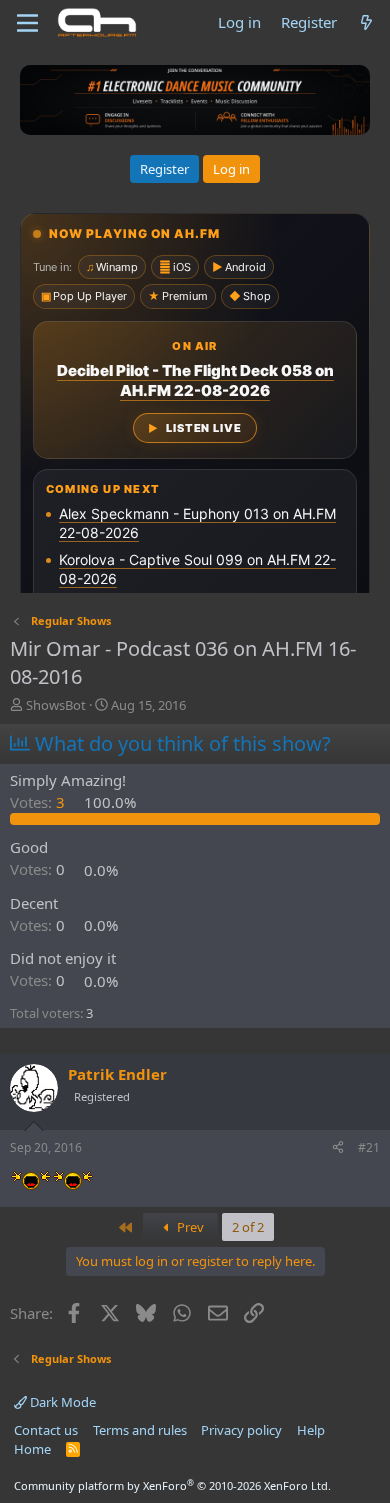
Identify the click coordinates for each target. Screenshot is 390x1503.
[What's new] (366, 22)
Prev (189, 1227)
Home (32, 1449)
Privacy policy (241, 1430)
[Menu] (27, 23)
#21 (369, 1147)
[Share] (338, 1148)
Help (311, 1430)
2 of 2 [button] (248, 1227)
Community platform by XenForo (172, 1485)
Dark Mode (61, 1402)
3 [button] (39, 802)
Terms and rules (140, 1430)
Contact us (46, 1430)
